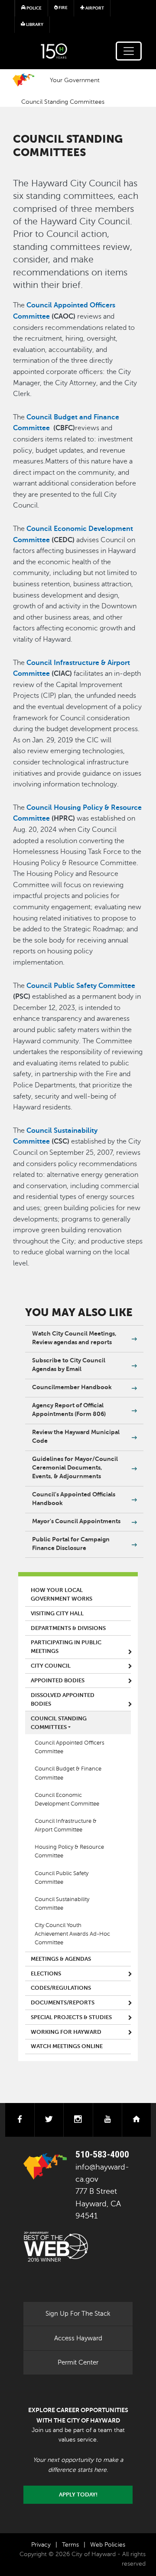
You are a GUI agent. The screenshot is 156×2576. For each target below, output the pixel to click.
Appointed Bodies (58, 1681)
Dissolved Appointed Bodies (63, 1700)
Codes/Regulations (61, 1988)
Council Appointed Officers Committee (70, 1747)
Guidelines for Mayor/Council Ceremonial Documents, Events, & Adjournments (75, 1467)
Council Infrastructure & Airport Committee (66, 1825)
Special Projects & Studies (71, 2017)
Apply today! (78, 2495)
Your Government (75, 80)
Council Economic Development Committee (67, 1799)
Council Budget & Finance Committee (68, 1773)
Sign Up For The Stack (78, 2314)
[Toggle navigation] (129, 51)
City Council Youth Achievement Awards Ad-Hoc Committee (72, 1934)
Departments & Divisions (68, 1628)
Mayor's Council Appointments (76, 1521)
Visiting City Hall (57, 1614)
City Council (51, 1666)
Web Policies (108, 2545)
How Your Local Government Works (62, 1595)
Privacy (41, 2545)
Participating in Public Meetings (66, 1647)
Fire (63, 8)
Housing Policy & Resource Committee (69, 1851)
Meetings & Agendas (61, 1959)
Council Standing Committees (63, 102)
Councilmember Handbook (72, 1387)
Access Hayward (78, 2338)
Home (23, 80)
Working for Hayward (66, 2032)
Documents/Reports (63, 2003)
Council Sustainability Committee (62, 1904)
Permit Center (78, 2362)
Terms (70, 2545)
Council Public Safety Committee (62, 1878)
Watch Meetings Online (67, 2046)
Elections (46, 1974)
